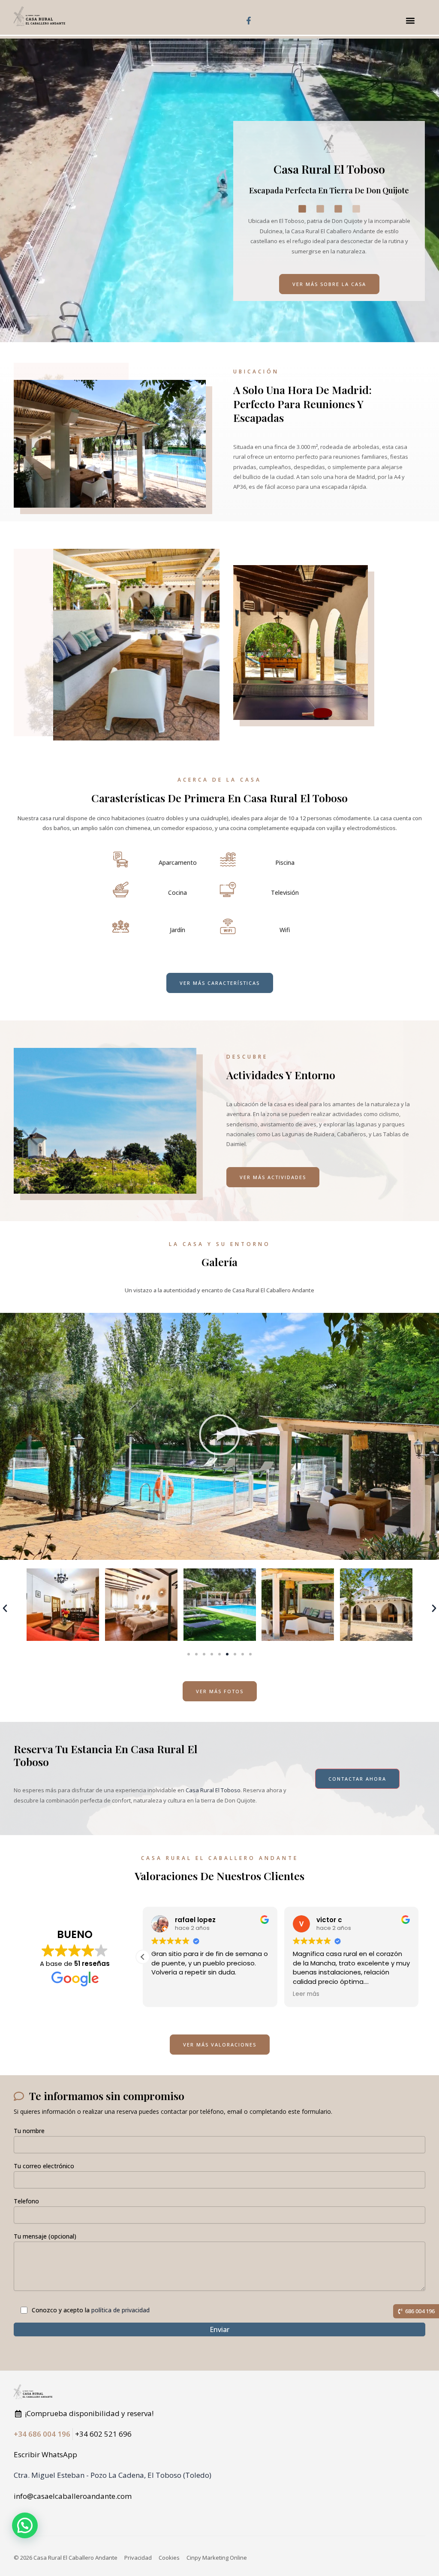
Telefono (26, 2201)
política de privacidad (120, 2310)
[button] (410, 20)
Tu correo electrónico (44, 2166)
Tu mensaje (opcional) (45, 2236)
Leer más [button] (306, 1994)
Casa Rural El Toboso (213, 1790)
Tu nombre (29, 2131)
